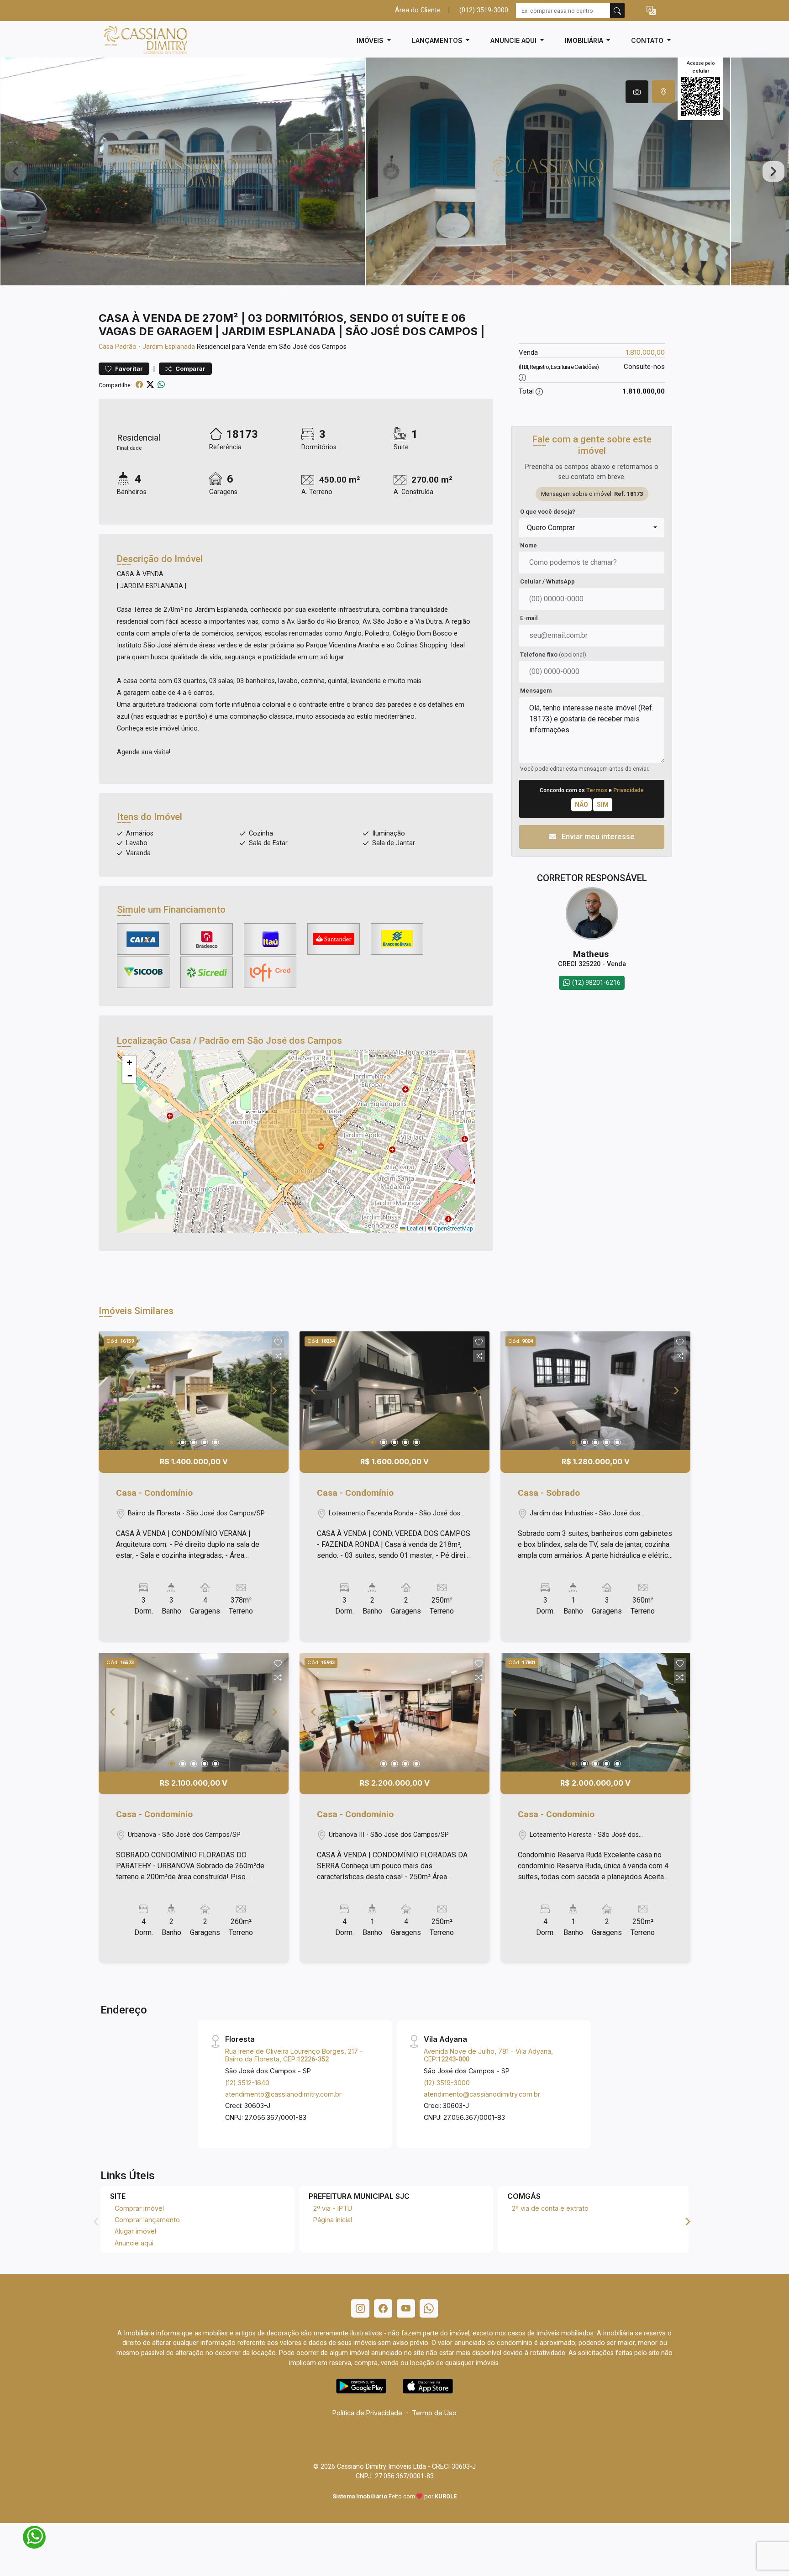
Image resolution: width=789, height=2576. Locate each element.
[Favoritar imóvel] (278, 1342)
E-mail (529, 618)
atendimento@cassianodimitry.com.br (283, 2094)
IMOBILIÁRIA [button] (585, 40)
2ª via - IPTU (333, 2208)
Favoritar (128, 369)
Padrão (126, 347)
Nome (529, 545)
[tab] (637, 92)
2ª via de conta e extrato (550, 2208)
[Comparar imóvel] (278, 1356)
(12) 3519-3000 (447, 2083)
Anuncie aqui (134, 2243)
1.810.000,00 (645, 352)
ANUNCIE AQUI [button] (514, 40)
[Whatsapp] (429, 2308)
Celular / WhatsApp (547, 581)
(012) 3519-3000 (484, 10)
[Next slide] (773, 172)
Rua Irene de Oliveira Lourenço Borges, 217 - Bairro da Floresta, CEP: (294, 2055)
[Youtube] (406, 2308)
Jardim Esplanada (169, 347)
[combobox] (592, 528)
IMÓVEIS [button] (371, 40)
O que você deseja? (548, 512)
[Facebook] (383, 2308)
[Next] (274, 1391)
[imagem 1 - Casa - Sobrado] (595, 1391)
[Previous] (113, 1391)
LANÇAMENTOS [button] (438, 40)
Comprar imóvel (139, 2208)
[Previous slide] (16, 172)
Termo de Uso (434, 2413)
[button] (651, 11)
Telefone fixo (553, 655)
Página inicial (333, 2220)
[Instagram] (360, 2308)
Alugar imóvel (135, 2231)
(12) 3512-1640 (247, 2083)
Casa (106, 347)
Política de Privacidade (367, 2413)
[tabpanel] (394, 171)
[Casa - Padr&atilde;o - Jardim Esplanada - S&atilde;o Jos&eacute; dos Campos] (144, 40)
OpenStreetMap (453, 1229)
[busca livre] (617, 11)
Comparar (190, 369)
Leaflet (415, 1229)
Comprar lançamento (147, 2220)
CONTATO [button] (648, 40)
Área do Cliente (418, 10)
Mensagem (536, 691)
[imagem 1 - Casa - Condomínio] (194, 1391)
